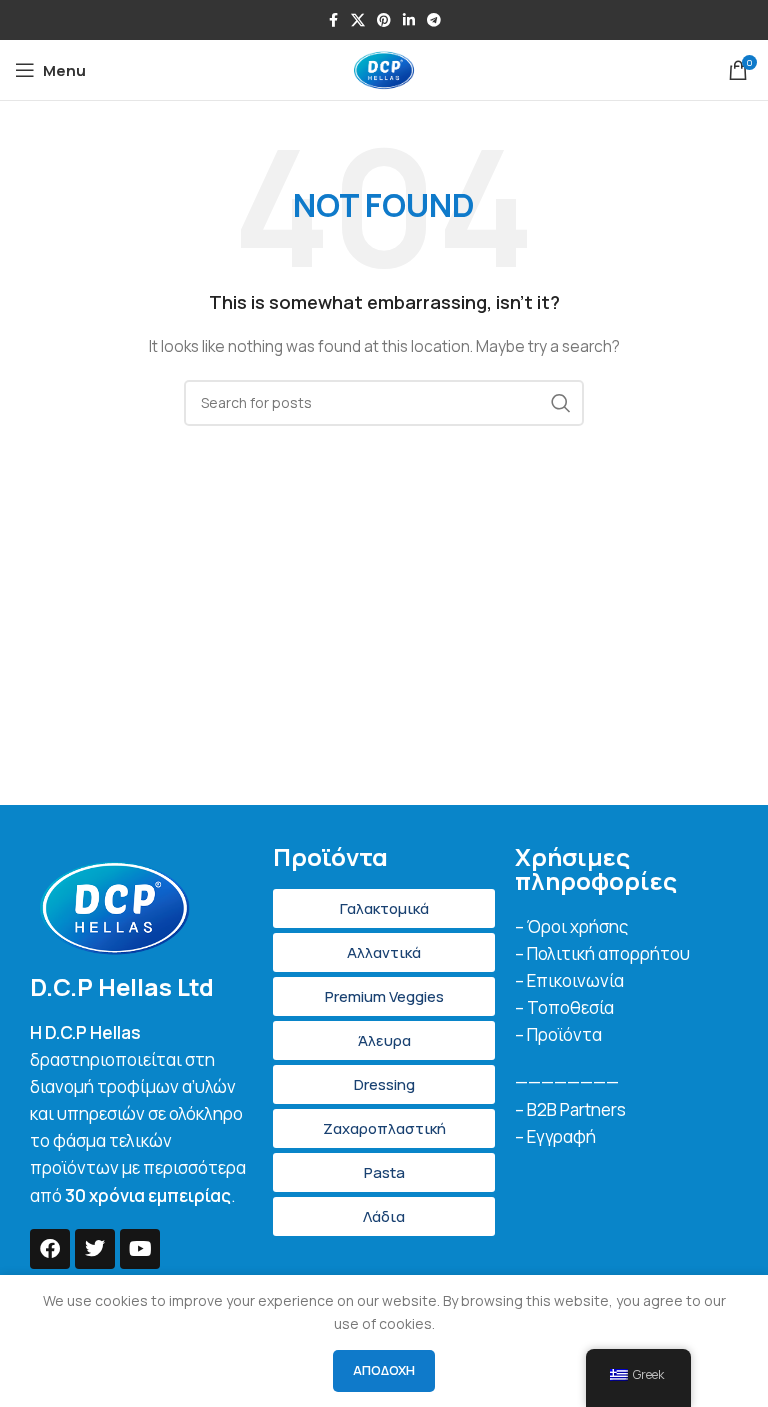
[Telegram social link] (434, 20)
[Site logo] (384, 68)
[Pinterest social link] (384, 20)
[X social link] (358, 20)
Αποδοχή (384, 1370)
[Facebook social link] (333, 20)
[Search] (561, 403)
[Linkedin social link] (409, 20)
